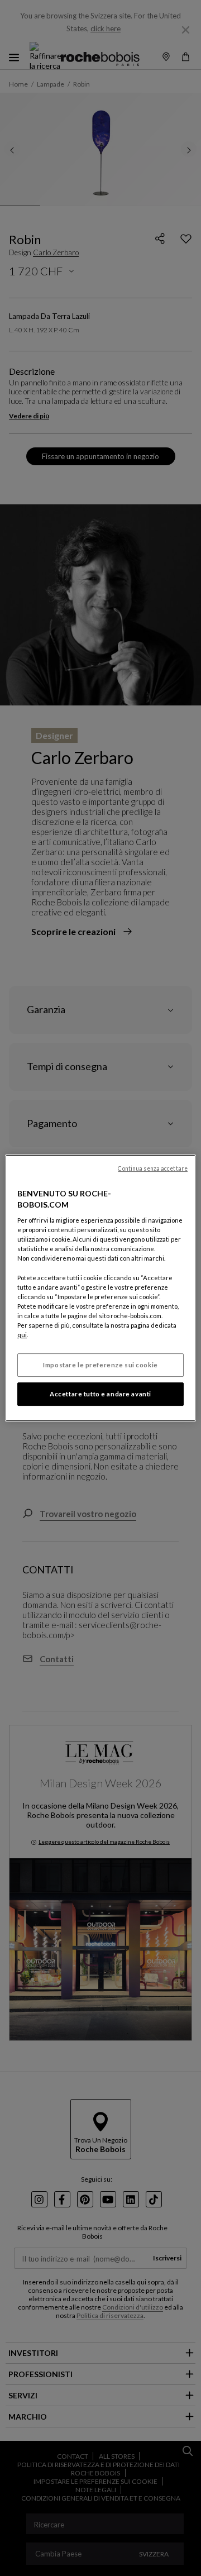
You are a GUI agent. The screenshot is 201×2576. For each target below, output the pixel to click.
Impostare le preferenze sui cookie (100, 1365)
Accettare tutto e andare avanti (100, 1394)
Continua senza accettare (153, 1168)
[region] (100, 1288)
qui (22, 1335)
